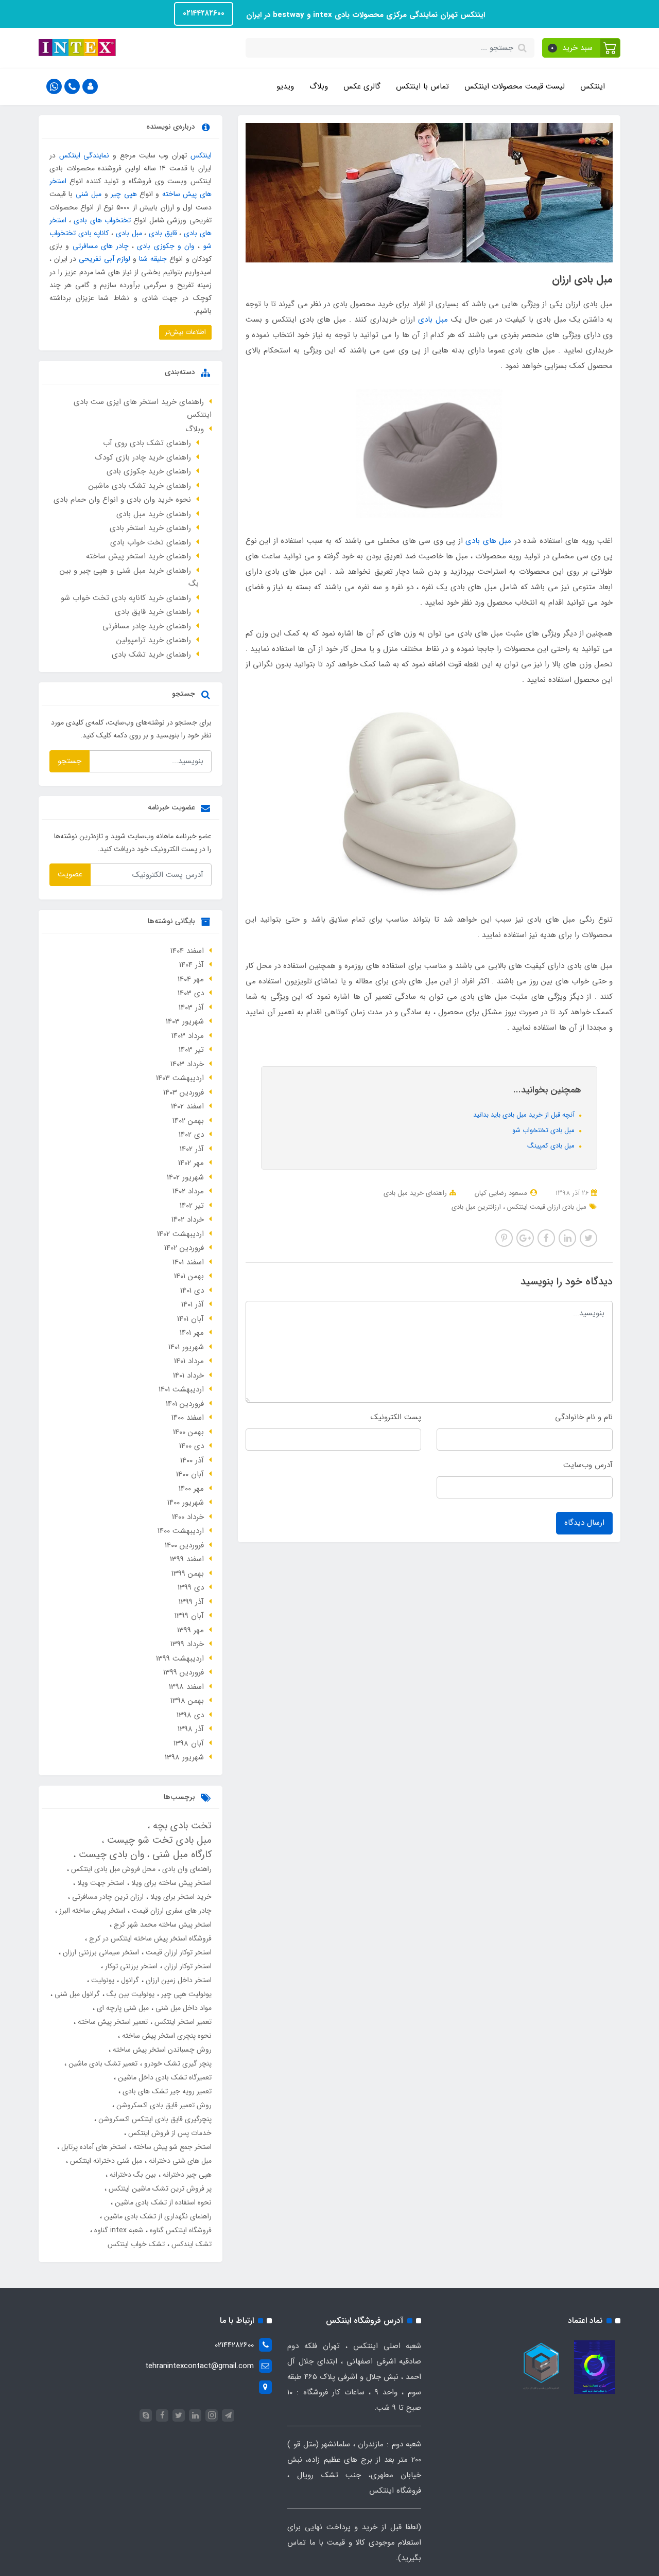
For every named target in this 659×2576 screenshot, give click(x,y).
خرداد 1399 (187, 1644)
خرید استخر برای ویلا (180, 1897)
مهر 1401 (192, 1333)
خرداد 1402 (188, 1220)
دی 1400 (192, 1446)
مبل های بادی (488, 541)
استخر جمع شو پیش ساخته (171, 2147)
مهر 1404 (191, 979)
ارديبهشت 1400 (181, 1531)
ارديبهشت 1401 (181, 1389)
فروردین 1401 (185, 1404)
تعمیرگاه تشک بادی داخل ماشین (164, 2077)
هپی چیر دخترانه (186, 2175)
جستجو (70, 761)
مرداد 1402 (188, 1191)
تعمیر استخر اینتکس (182, 2022)
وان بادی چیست (110, 1855)
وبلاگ (319, 86)
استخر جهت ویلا (100, 1883)
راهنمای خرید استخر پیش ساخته (138, 556)
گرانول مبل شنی (76, 1994)
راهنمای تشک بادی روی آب (147, 443)
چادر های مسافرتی (101, 246)
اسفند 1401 (188, 1262)
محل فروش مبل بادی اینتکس (112, 1869)
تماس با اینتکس (422, 86)
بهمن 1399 (188, 1574)
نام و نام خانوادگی (584, 1417)
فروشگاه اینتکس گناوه (180, 2230)
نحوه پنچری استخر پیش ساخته (166, 2036)
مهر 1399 (190, 1630)
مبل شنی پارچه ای (122, 2008)
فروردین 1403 (184, 1092)
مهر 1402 (191, 1163)
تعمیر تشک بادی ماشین (102, 2063)
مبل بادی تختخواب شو (544, 1130)
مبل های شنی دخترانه (179, 2161)
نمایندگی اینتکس (84, 155)
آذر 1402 (192, 1149)
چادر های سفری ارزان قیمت (171, 1911)
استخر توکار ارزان (187, 1966)
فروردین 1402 (184, 1248)
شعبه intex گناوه (118, 2230)
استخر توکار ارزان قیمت (178, 1952)
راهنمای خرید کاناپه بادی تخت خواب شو (126, 598)
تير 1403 (191, 1050)
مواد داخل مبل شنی (183, 2008)
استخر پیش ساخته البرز (91, 1911)
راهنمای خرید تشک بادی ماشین (140, 486)
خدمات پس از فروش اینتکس (169, 2133)
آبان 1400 (190, 1474)
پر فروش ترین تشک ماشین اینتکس (159, 2189)
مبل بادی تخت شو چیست (158, 1840)
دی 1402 (191, 1135)
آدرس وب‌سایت (588, 1465)
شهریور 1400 (186, 1503)
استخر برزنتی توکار (130, 1966)
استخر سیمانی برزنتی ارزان (100, 1952)
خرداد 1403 (187, 1064)
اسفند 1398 (186, 1687)
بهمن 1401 (189, 1276)
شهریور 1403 (185, 1021)
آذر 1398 (191, 1729)
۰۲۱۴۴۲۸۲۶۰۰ (204, 13)
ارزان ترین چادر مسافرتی (107, 1897)
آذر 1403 (191, 1008)
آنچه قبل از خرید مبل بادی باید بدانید (525, 1115)
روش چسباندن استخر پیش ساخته (161, 2050)
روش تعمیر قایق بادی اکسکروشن (163, 2105)
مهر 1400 (191, 1489)
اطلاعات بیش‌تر (185, 332)
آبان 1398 (189, 1743)
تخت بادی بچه (181, 1826)
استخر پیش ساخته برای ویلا (170, 1883)
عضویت (70, 874)
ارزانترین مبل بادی (476, 1207)
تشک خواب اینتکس (136, 2244)
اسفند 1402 (187, 1106)
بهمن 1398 (187, 1701)
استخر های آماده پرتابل (93, 2147)
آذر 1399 (191, 1602)
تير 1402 (192, 1206)
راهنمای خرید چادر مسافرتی (147, 626)
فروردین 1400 (184, 1545)
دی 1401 (192, 1291)
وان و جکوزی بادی (166, 246)
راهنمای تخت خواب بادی (151, 542)
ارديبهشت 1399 (180, 1658)
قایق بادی (163, 233)
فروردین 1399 (184, 1672)
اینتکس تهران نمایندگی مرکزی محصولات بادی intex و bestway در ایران (364, 15)
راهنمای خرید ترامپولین (154, 640)
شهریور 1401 (186, 1347)
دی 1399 (191, 1587)
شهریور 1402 (185, 1177)
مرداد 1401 (189, 1361)
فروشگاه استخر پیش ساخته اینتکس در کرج (149, 1938)
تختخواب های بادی (102, 220)
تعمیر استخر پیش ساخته (112, 2022)
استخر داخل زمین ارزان (178, 1980)
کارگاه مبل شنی (180, 1855)
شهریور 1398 (184, 1757)
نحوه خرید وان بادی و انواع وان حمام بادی (122, 500)
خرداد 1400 (188, 1517)
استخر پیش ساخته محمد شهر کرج (162, 1925)
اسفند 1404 (187, 951)
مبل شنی (89, 194)
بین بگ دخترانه (132, 2175)
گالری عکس (362, 86)
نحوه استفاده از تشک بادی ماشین (162, 2202)
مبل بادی (433, 320)
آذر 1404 (192, 965)
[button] (582, 48)
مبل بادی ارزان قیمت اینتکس (546, 1207)
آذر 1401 (193, 1304)
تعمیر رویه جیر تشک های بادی (166, 2091)
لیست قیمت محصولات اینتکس (515, 86)
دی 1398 (190, 1715)
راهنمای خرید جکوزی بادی (149, 471)
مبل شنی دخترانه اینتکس (105, 2161)
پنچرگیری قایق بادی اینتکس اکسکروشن (154, 2119)
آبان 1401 (190, 1319)
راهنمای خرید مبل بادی (415, 1193)
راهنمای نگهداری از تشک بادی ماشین (157, 2216)
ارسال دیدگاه (584, 1523)
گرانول (129, 1980)
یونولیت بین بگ (129, 1994)
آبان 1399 (189, 1616)
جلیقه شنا (153, 259)
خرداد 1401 (188, 1375)
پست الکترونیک (396, 1417)
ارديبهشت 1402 (180, 1234)
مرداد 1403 (188, 1036)
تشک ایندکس (190, 2244)
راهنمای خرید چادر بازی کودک (143, 457)
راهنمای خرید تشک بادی (151, 655)
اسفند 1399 (187, 1559)
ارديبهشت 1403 (180, 1078)
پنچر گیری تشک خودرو (177, 2063)
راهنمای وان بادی (186, 1869)
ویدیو (285, 86)
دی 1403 (191, 993)
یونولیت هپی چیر (185, 1994)
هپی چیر (124, 194)
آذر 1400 (192, 1460)
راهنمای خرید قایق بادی (153, 612)
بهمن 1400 (188, 1432)
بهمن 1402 (188, 1121)
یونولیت (102, 1980)
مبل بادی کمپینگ (552, 1146)
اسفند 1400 (188, 1418)
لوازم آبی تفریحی (104, 259)
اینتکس (593, 86)
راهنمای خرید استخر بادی (150, 528)
